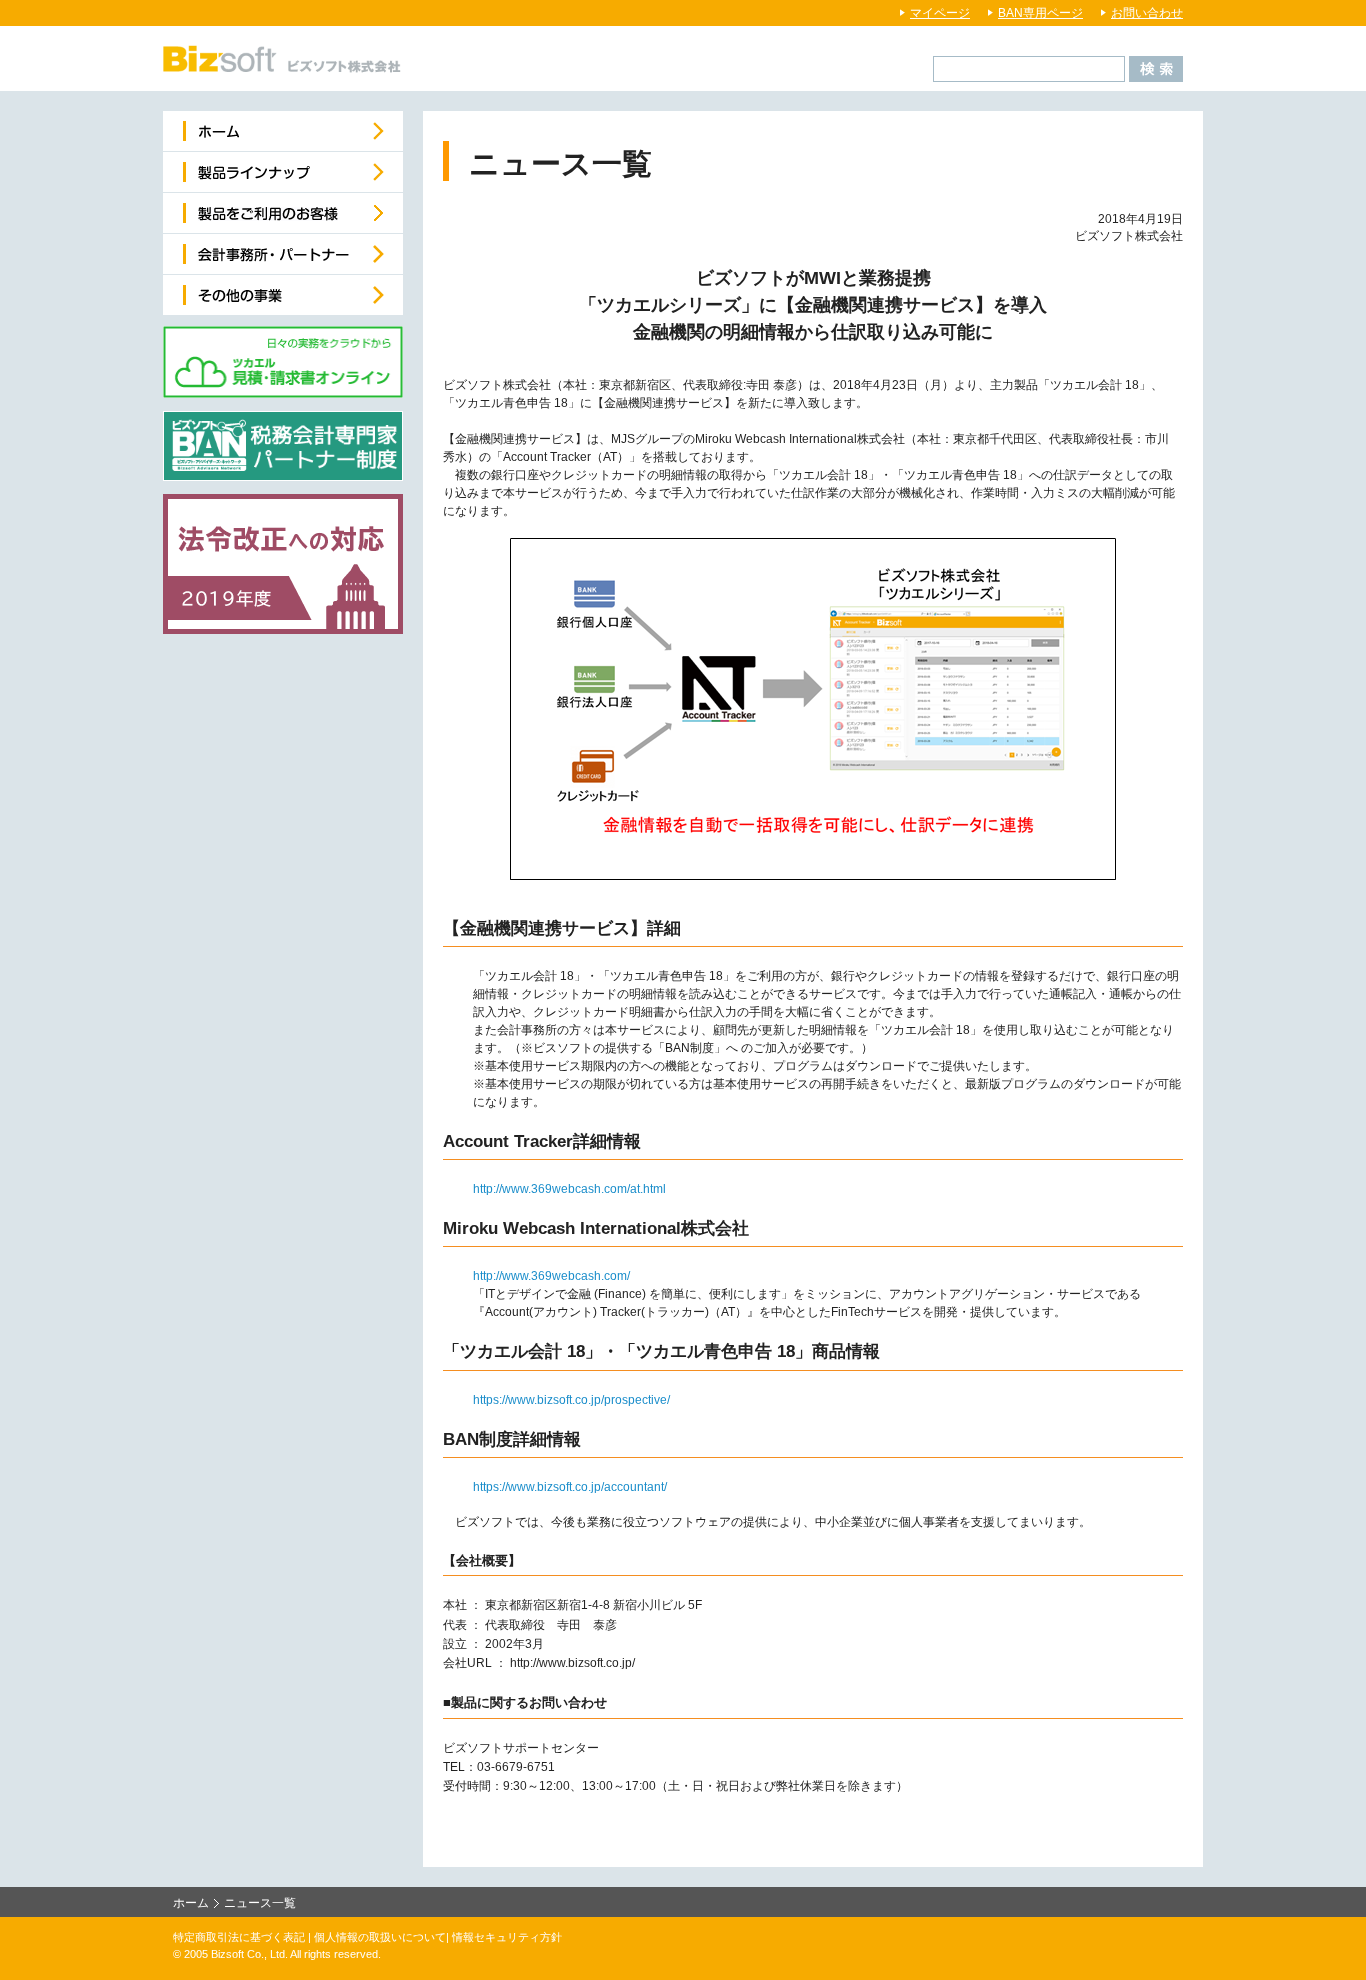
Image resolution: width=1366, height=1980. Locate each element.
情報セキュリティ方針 (507, 1937)
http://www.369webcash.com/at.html (569, 1189)
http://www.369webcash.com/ (551, 1276)
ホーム (191, 1903)
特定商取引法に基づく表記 (239, 1937)
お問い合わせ (1147, 13)
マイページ (940, 13)
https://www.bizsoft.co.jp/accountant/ (570, 1487)
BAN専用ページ (1040, 13)
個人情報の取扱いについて (380, 1937)
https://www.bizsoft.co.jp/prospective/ (571, 1400)
